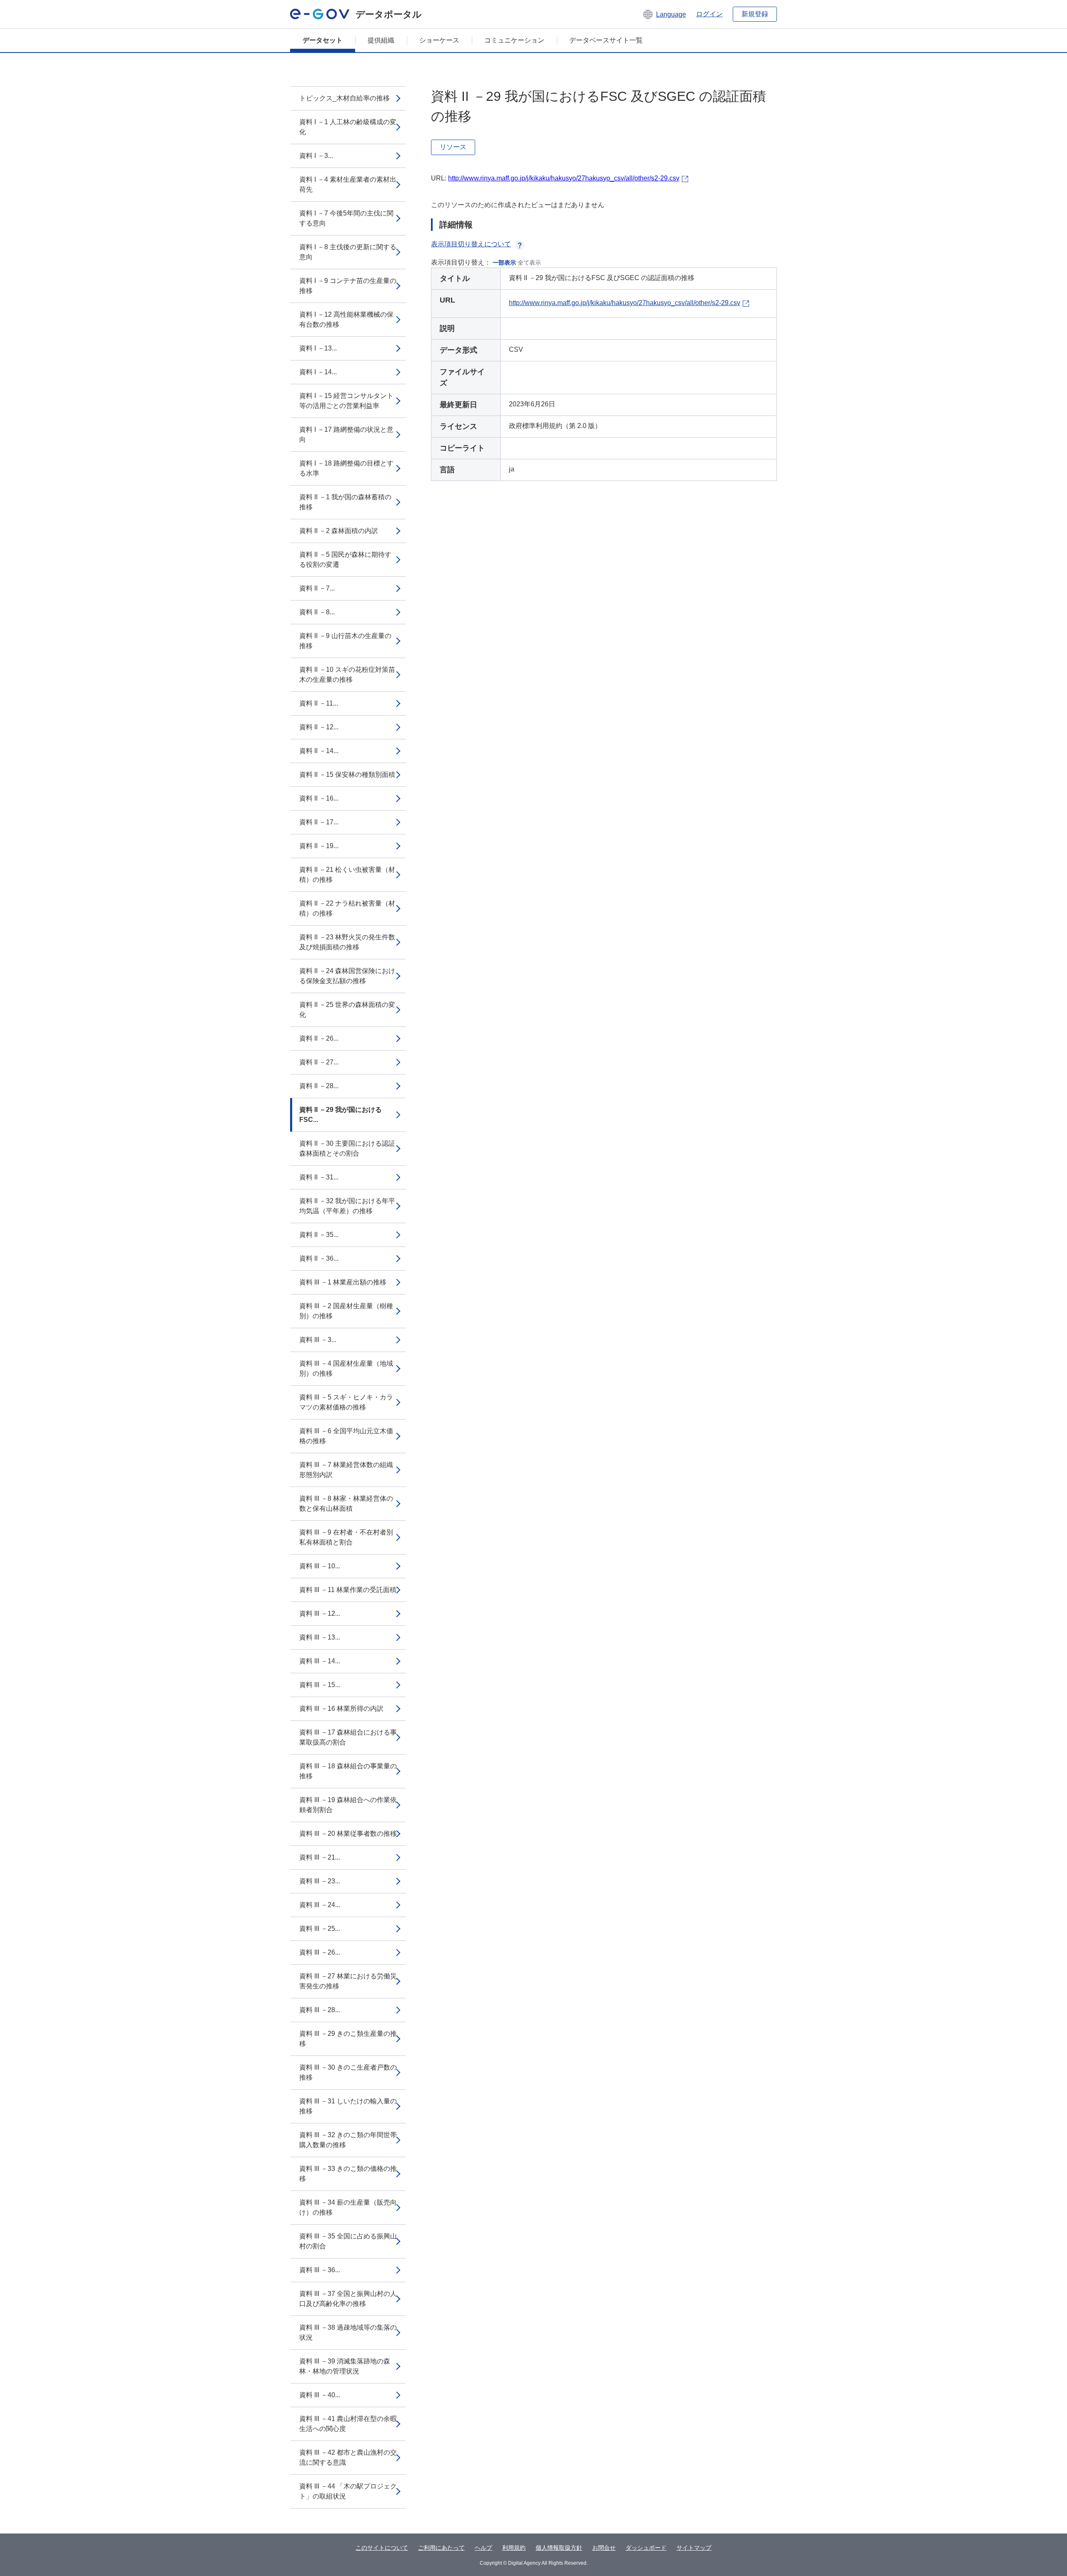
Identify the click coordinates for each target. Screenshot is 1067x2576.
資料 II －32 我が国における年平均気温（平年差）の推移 (347, 1206)
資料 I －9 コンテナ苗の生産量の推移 (348, 286)
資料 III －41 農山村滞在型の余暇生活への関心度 (348, 2424)
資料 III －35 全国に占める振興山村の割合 (348, 2241)
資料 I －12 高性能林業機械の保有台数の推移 (346, 319)
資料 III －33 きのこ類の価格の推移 (348, 2174)
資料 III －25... (320, 1929)
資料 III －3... (318, 1340)
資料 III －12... (320, 1613)
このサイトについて (382, 2548)
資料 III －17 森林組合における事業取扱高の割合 (348, 1737)
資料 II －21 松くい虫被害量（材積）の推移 (347, 875)
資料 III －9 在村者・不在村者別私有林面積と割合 (346, 1537)
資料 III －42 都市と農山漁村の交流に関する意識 (348, 2457)
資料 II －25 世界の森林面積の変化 (347, 1010)
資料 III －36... (320, 2270)
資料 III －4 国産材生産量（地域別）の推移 (346, 1368)
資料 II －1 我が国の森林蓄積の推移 (345, 502)
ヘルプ (483, 2548)
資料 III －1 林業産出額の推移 (343, 1282)
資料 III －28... (320, 2010)
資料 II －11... (319, 703)
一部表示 (504, 263)
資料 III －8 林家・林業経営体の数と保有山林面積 (346, 1503)
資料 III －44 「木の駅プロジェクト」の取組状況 (348, 2491)
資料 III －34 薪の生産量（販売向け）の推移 (348, 2207)
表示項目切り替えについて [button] (471, 244)
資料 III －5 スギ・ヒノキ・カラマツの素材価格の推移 (346, 1402)
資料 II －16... (319, 798)
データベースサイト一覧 (606, 40)
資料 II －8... (317, 612)
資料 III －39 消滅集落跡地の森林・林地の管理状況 (345, 2366)
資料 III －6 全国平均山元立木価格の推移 (346, 1436)
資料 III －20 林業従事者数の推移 (348, 1834)
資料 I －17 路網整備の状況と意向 (346, 434)
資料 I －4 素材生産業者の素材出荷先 (348, 184)
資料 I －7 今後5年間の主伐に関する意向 (346, 218)
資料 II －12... (319, 727)
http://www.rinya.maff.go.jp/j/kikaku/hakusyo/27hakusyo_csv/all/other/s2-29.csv (564, 178)
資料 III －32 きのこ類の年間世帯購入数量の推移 (348, 2140)
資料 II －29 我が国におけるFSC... (341, 1115)
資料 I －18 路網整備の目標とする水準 (346, 468)
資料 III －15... (320, 1685)
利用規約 (514, 2548)
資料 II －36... (319, 1258)
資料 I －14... (318, 372)
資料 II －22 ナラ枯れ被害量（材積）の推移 (347, 908)
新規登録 (755, 14)
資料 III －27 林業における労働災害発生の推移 (348, 1981)
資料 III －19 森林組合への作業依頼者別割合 (348, 1805)
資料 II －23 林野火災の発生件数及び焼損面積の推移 (347, 942)
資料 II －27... (319, 1062)
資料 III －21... (320, 1857)
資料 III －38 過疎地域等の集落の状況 (348, 2332)
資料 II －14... (319, 751)
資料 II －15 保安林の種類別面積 (347, 775)
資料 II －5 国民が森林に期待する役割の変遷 (345, 560)
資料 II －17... (319, 822)
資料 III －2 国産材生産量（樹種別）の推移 (346, 1311)
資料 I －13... (318, 348)
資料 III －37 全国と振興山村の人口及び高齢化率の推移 (348, 2299)
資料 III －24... (320, 1905)
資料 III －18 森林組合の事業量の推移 (348, 1771)
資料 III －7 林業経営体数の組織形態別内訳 (346, 1470)
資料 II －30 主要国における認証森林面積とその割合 (347, 1148)
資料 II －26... (319, 1038)
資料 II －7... (317, 588)
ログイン (709, 14)
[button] (664, 14)
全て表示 (529, 263)
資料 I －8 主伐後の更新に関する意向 (348, 252)
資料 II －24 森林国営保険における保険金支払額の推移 (347, 976)
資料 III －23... (320, 1881)
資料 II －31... (319, 1177)
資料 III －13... (320, 1637)
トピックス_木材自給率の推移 (344, 98)
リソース (453, 147)
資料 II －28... (319, 1086)
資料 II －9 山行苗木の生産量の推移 (345, 641)
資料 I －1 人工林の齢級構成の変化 (348, 127)
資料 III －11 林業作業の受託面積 (348, 1590)
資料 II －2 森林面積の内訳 (339, 531)
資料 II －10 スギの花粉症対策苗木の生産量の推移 (347, 675)
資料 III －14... (320, 1661)
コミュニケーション (514, 40)
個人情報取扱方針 (559, 2548)
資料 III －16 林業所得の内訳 (341, 1709)
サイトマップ (694, 2548)
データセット (323, 40)
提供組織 (381, 40)
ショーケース (439, 40)
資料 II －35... (319, 1235)
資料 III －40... (320, 2395)
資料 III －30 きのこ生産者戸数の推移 (348, 2072)
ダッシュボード (646, 2548)
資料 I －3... (316, 156)
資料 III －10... (320, 1566)
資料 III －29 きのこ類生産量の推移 (348, 2039)
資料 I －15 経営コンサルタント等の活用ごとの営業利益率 (346, 401)
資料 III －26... (320, 1952)
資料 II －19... (319, 846)
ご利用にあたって (441, 2548)
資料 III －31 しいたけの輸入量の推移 (348, 2106)
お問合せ (604, 2548)
